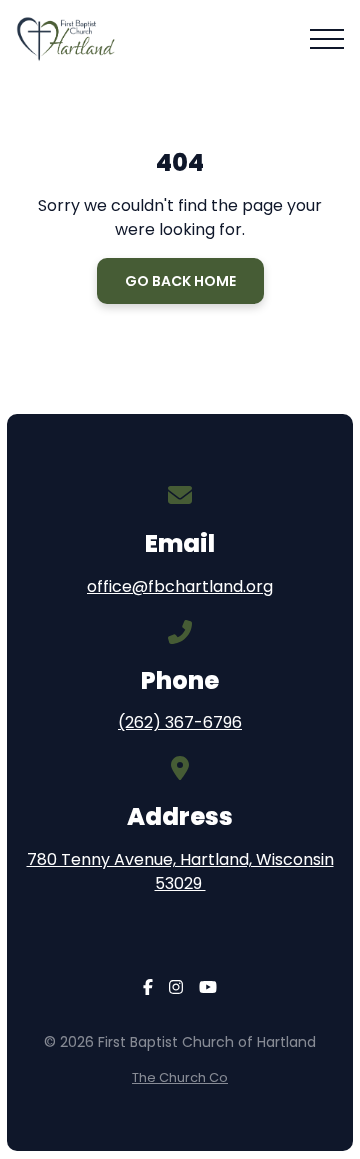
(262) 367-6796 (180, 722)
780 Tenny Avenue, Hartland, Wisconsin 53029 (180, 871)
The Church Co (180, 1077)
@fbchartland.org (202, 586)
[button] (327, 39)
